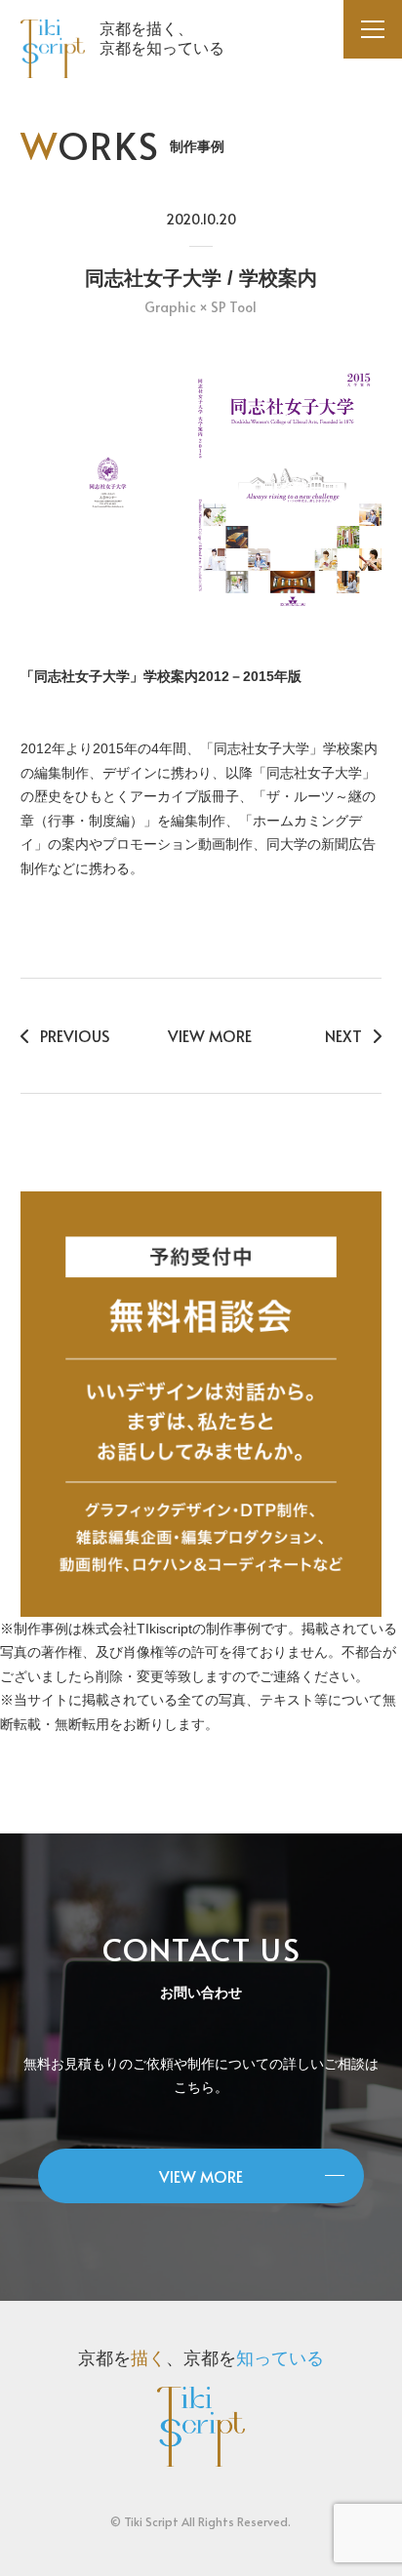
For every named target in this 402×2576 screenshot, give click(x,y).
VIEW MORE (210, 1035)
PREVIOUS (75, 1035)
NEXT (343, 1035)
